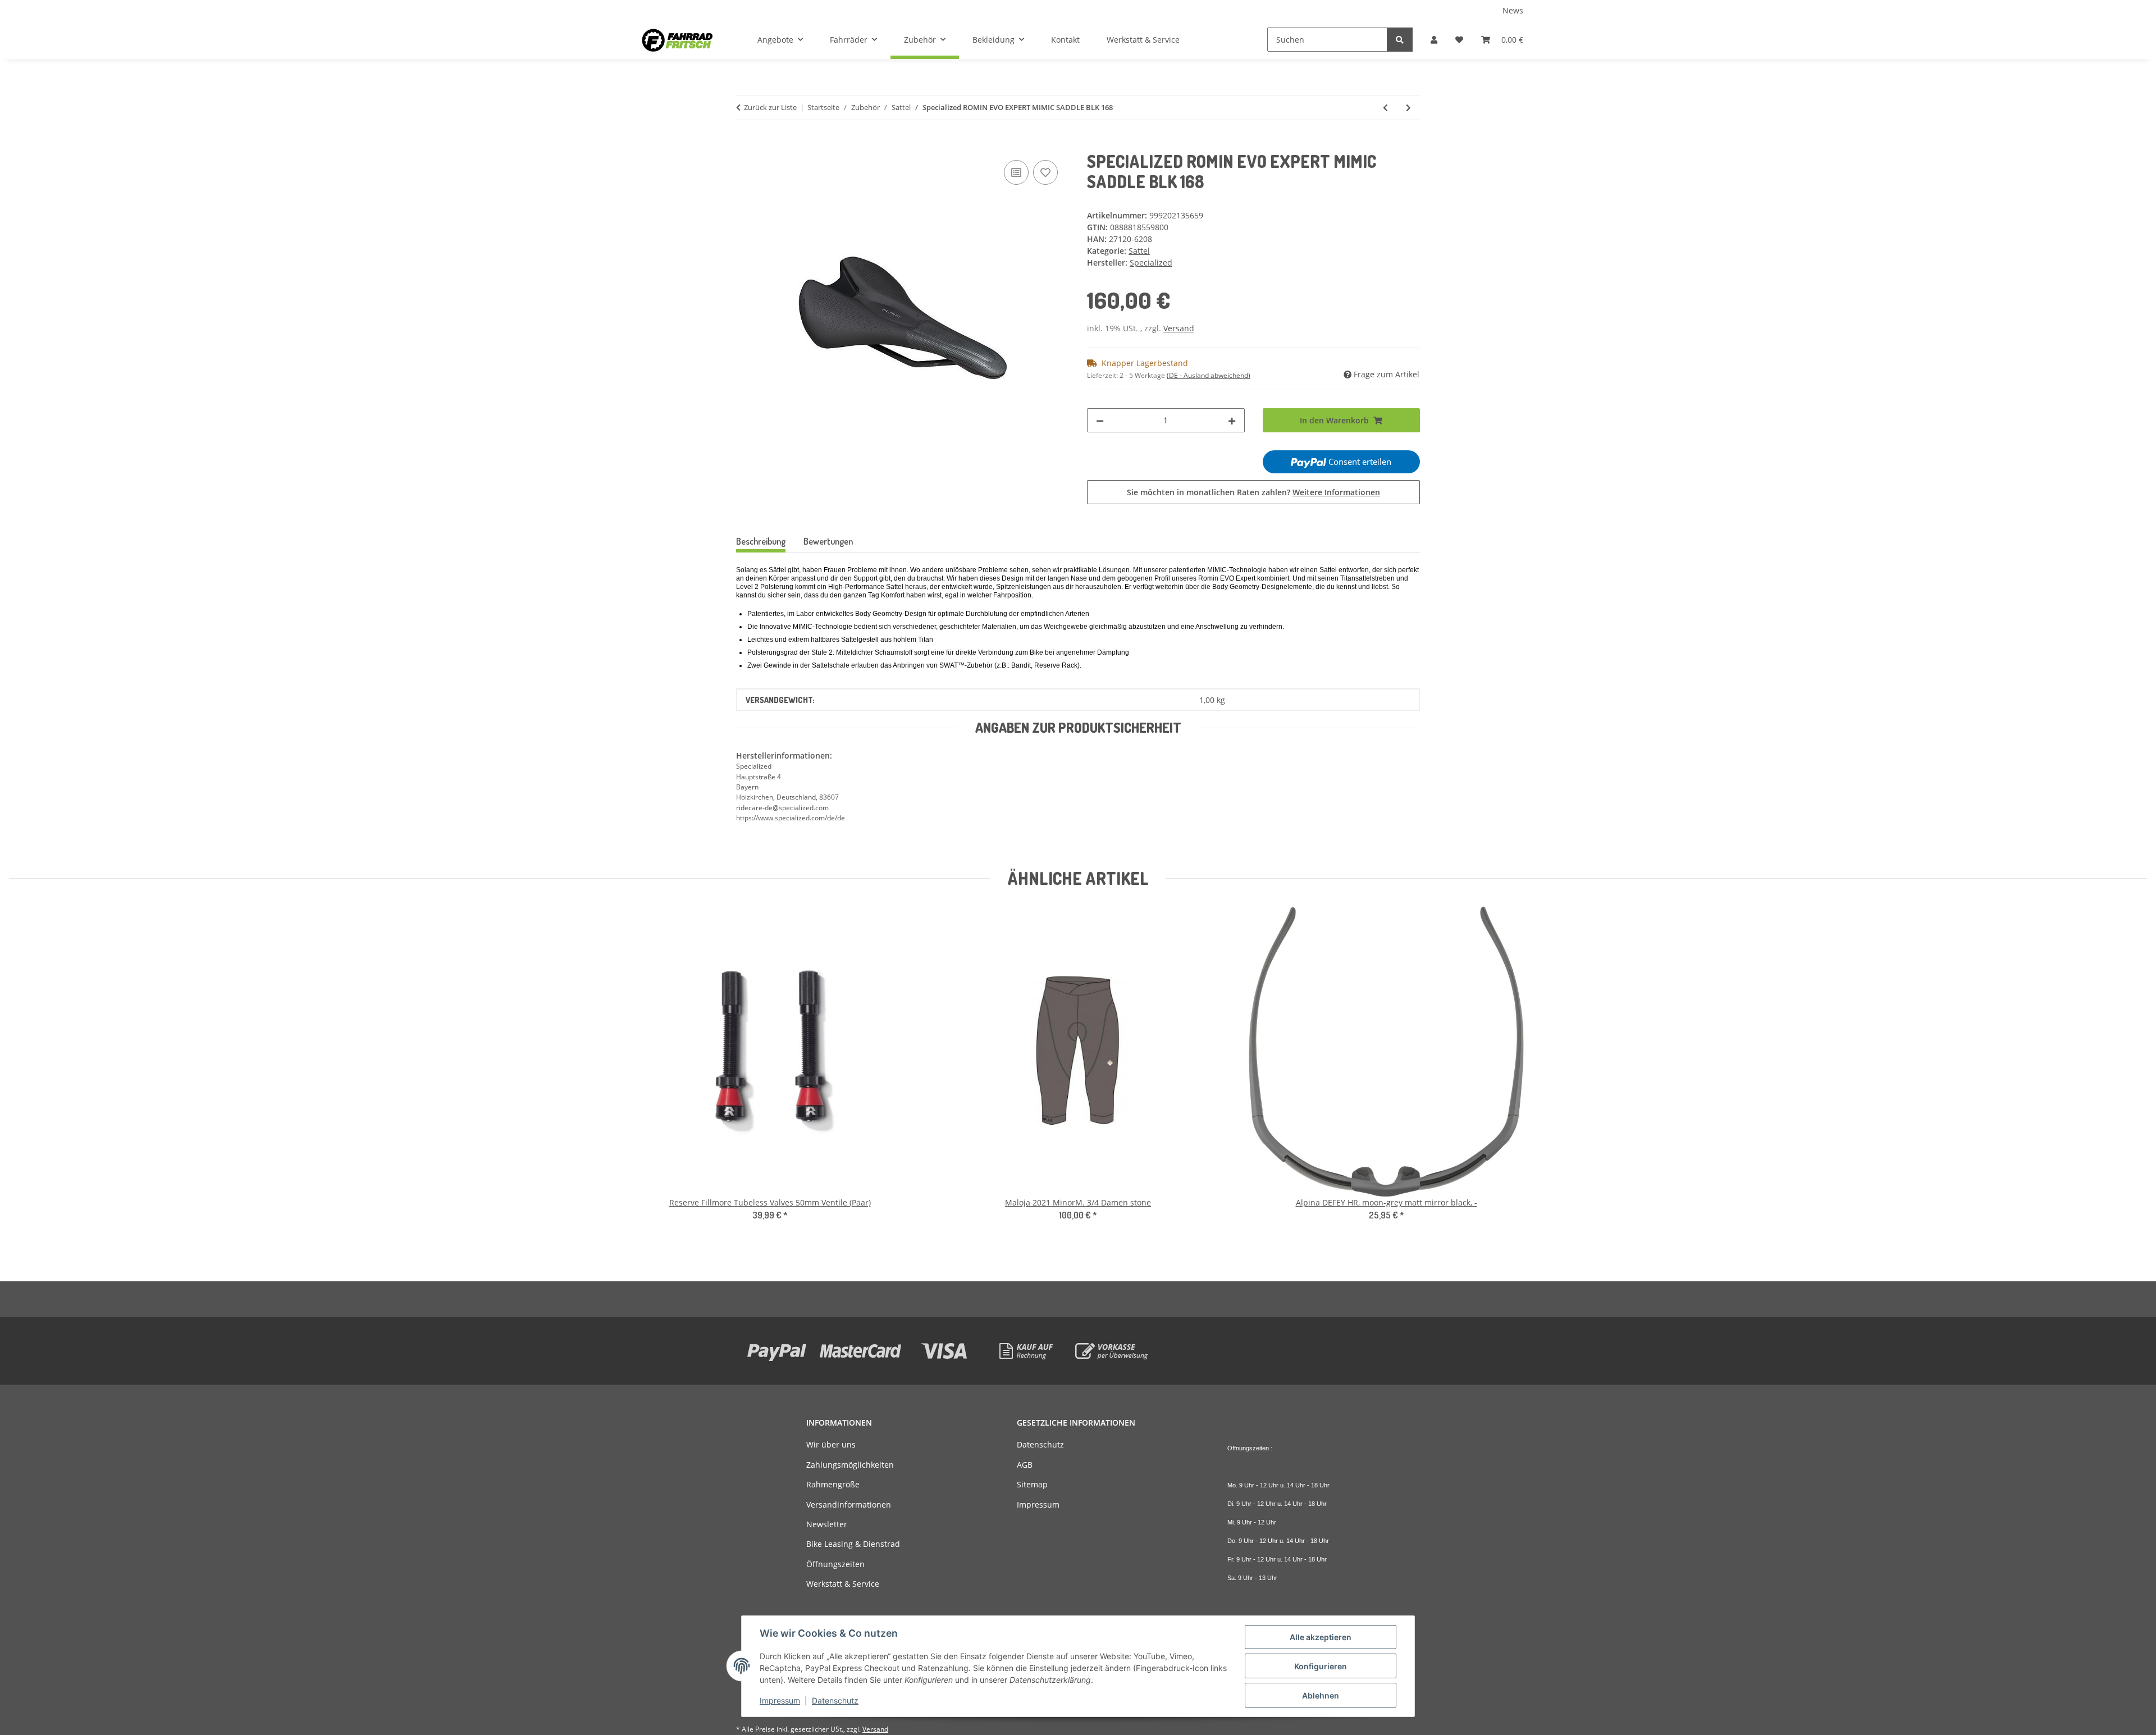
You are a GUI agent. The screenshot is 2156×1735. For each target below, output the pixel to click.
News (1513, 10)
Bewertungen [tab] (828, 541)
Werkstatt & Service (1143, 40)
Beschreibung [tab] (761, 541)
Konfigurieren (1321, 1666)
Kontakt (1065, 40)
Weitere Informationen (1336, 492)
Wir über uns (831, 1444)
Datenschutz (835, 1700)
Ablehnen (1321, 1695)
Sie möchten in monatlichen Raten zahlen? (1253, 492)
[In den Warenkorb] (745, 145)
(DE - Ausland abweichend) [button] (1209, 375)
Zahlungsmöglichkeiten (850, 1465)
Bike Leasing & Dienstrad (853, 1544)
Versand (1179, 328)
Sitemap (1032, 1484)
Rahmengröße (833, 1484)
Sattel (1139, 251)
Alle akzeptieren (1321, 1637)
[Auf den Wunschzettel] (1045, 172)
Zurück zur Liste (770, 107)
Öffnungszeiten (835, 1564)
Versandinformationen (849, 1505)
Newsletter (827, 1524)
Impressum (780, 1700)
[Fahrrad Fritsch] (677, 40)
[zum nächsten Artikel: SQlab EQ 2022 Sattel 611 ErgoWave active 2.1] (1408, 108)
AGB (1025, 1465)
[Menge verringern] (1100, 420)
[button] (1434, 40)
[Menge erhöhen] (1232, 420)
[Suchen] (1400, 40)
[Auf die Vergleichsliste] (1016, 172)
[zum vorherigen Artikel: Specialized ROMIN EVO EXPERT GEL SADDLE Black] (1385, 108)
